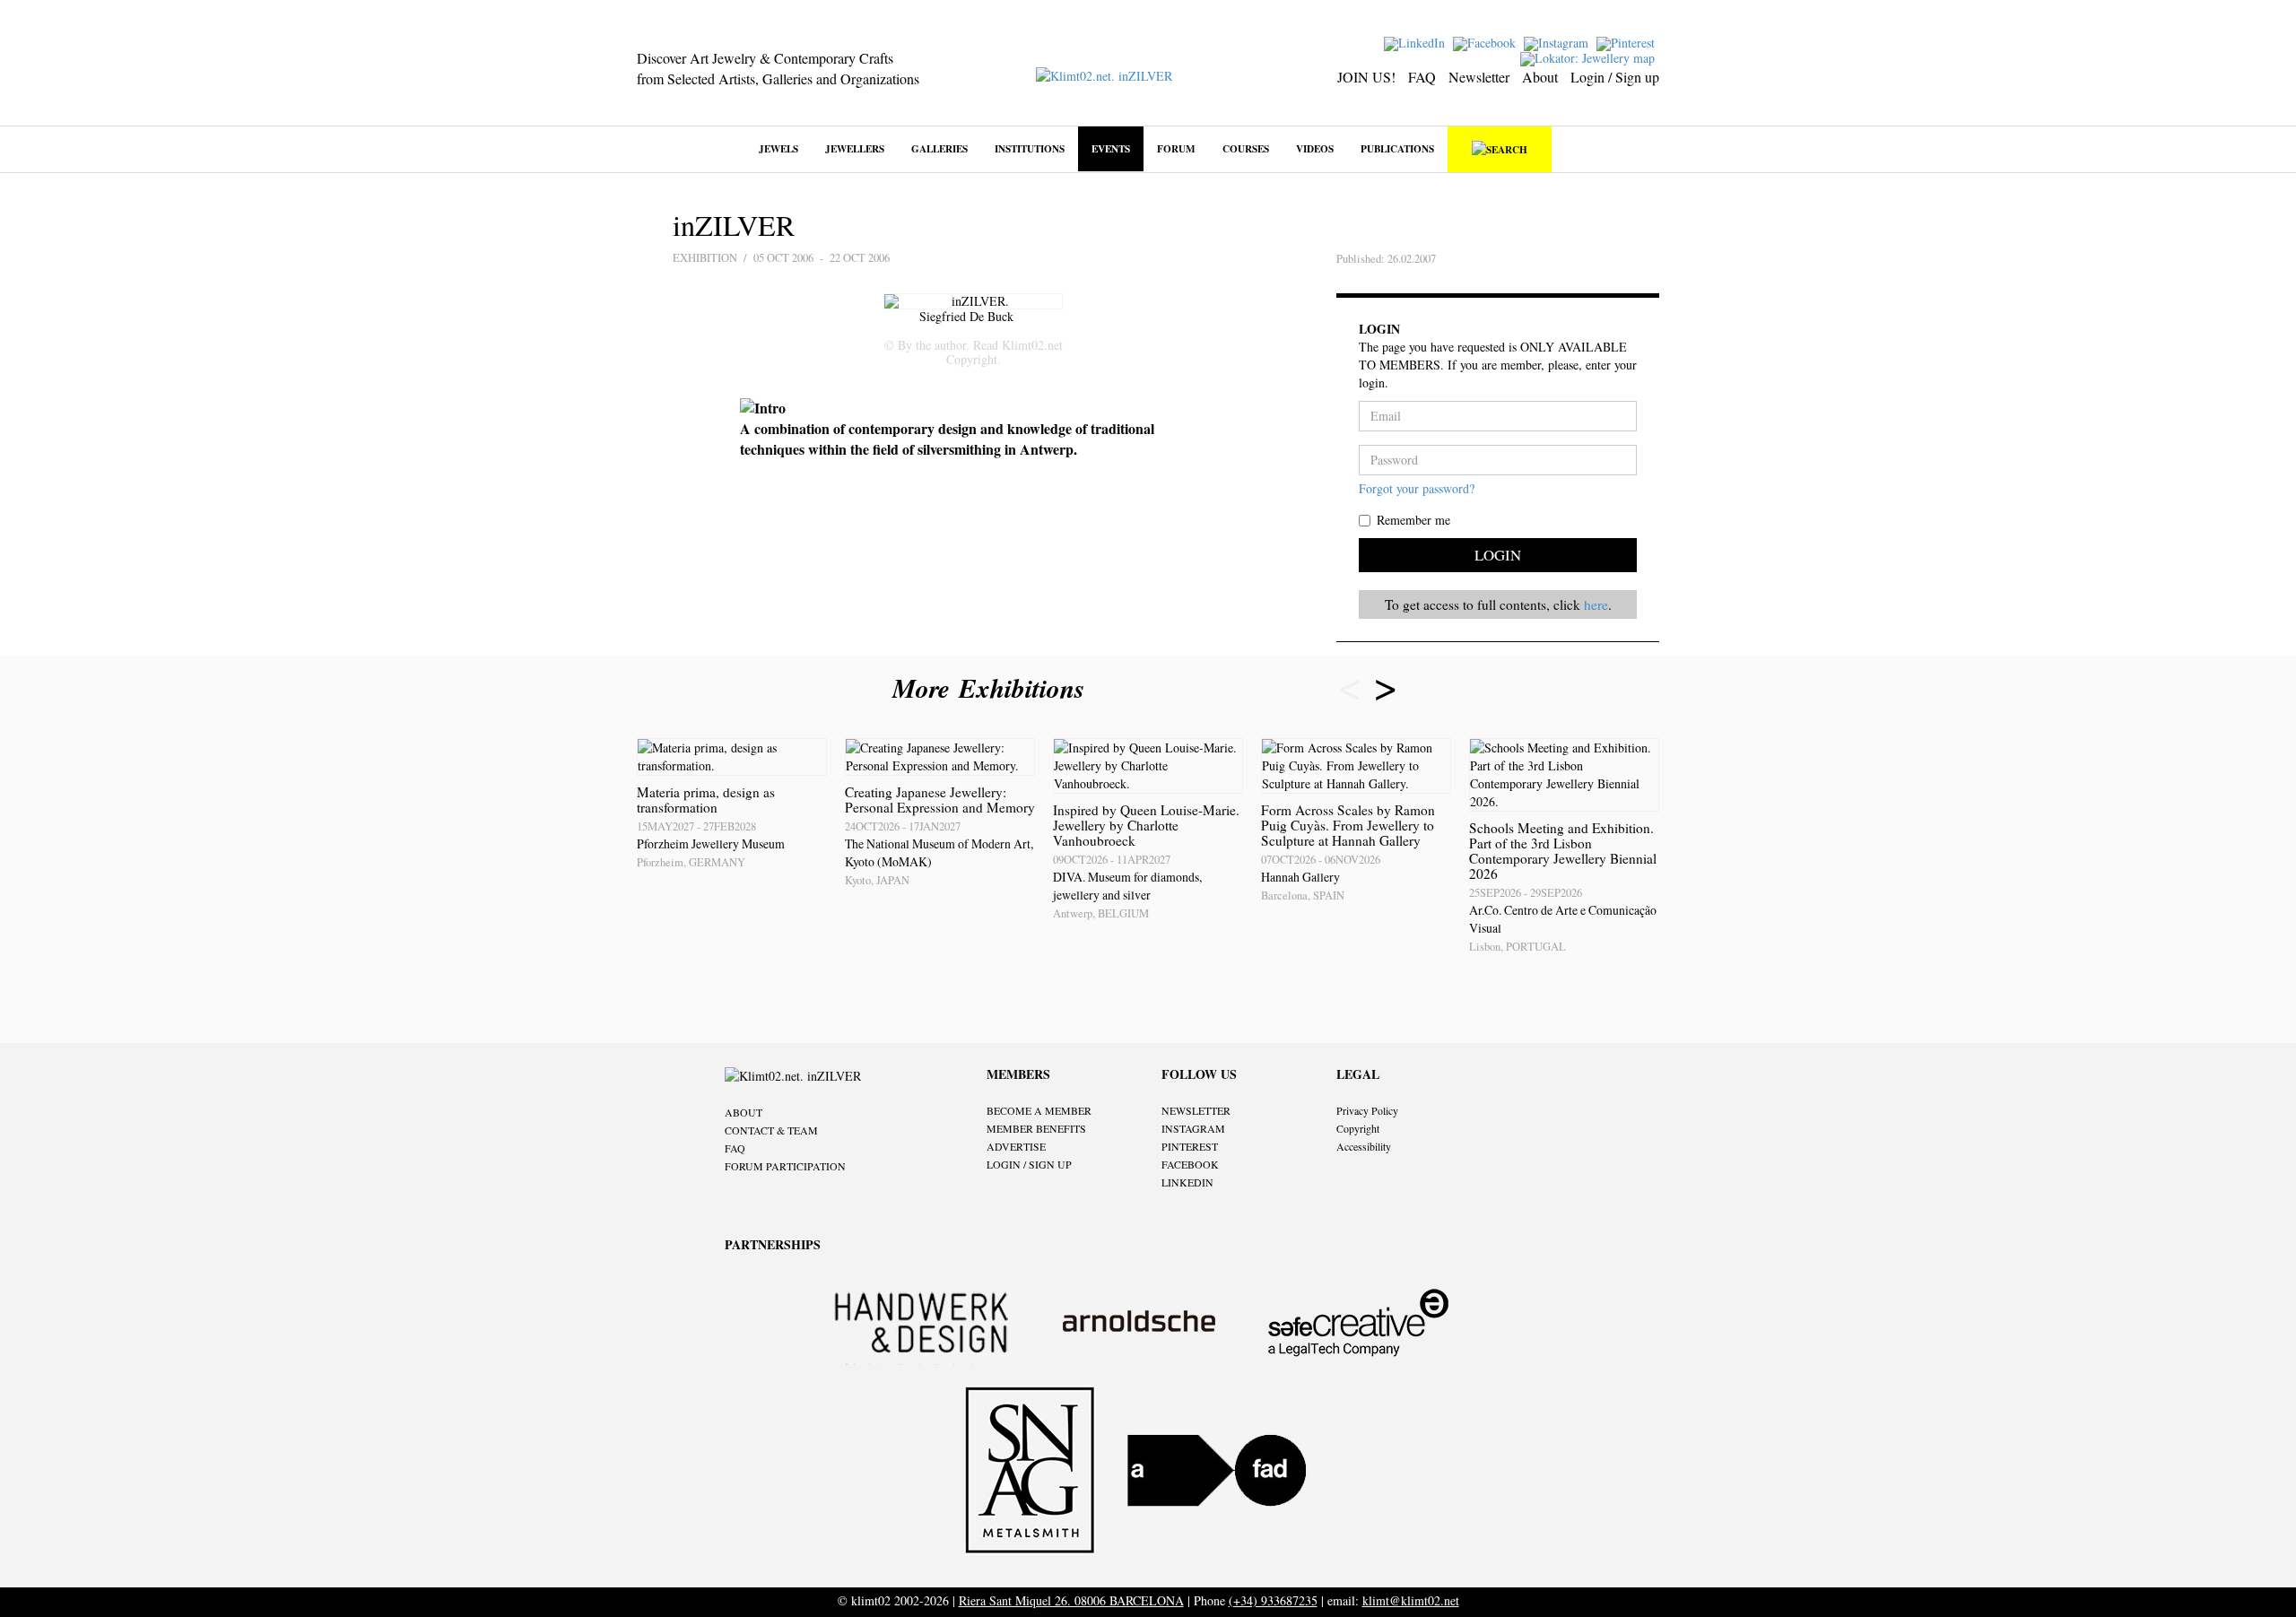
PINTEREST (1190, 1146)
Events (1111, 148)
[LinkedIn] (1417, 42)
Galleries (939, 148)
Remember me (1413, 520)
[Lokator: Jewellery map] (1590, 57)
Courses (1246, 148)
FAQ (1422, 77)
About (1540, 77)
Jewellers (855, 148)
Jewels (778, 148)
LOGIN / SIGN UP (1029, 1164)
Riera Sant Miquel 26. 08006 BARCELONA (1071, 1600)
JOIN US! (1366, 77)
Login (1498, 555)
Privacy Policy (1367, 1110)
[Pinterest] (1628, 42)
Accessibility (1364, 1146)
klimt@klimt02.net (1411, 1600)
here (1596, 604)
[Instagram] (1558, 42)
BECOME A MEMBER (1039, 1110)
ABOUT (744, 1112)
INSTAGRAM (1193, 1128)
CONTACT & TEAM (771, 1130)
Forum (1176, 148)
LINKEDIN (1187, 1182)
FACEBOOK (1190, 1164)
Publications (1397, 148)
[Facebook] (1487, 42)
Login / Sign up (1615, 77)
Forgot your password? (1417, 488)
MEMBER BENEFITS (1036, 1128)
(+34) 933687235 (1273, 1600)
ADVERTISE (1016, 1146)
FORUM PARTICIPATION (785, 1166)
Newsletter (1479, 77)
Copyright (1358, 1128)
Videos (1315, 148)
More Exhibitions (993, 688)
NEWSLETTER (1196, 1110)
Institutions (1030, 148)
